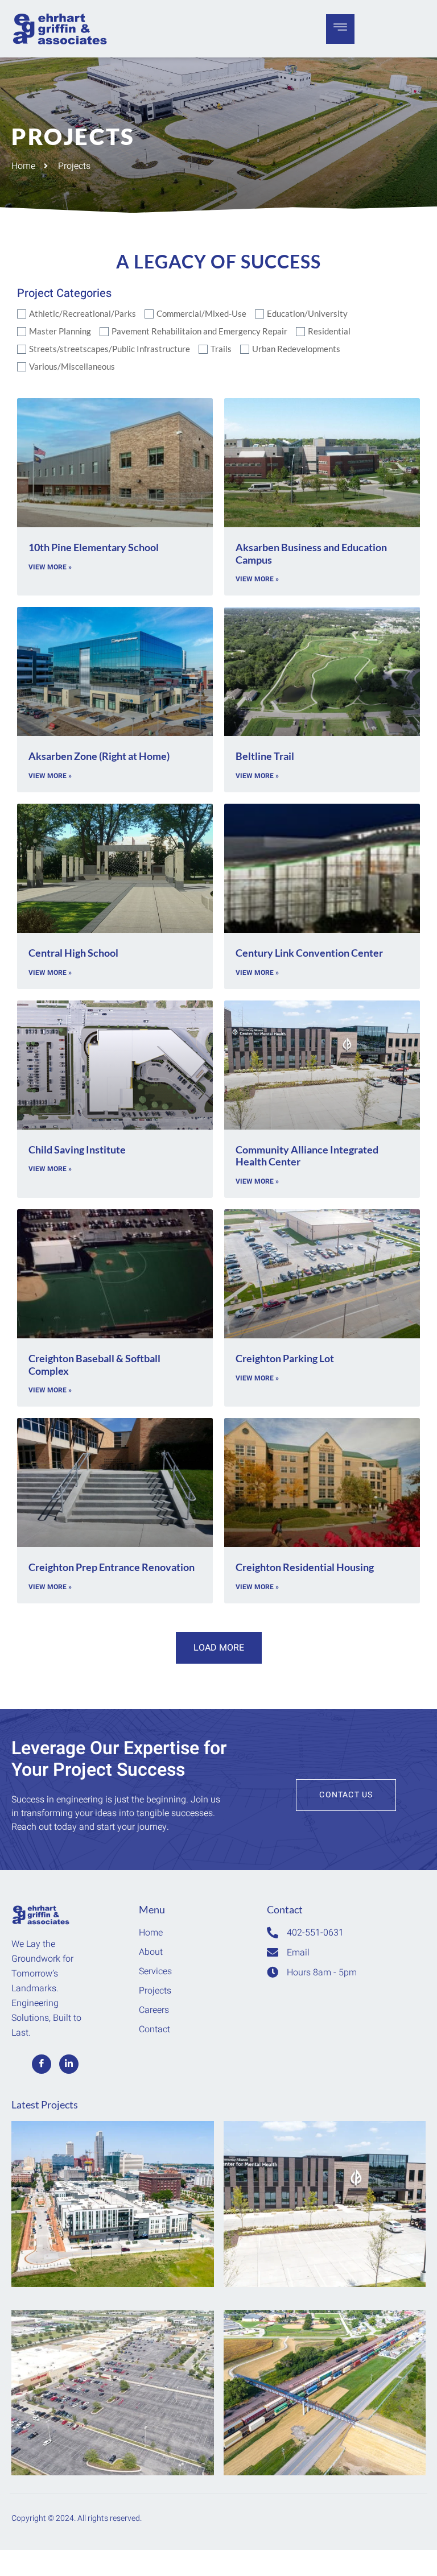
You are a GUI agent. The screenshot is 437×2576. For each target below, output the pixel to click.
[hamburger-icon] (340, 29)
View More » (50, 567)
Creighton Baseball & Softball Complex (94, 1365)
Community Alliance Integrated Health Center (307, 1156)
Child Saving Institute (77, 1150)
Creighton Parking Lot (285, 1358)
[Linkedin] (69, 2064)
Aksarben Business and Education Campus (311, 553)
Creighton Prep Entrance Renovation (112, 1567)
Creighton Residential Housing (305, 1567)
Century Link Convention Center (309, 953)
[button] (219, 1648)
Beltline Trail (265, 756)
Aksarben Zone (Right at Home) (99, 756)
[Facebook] (42, 2064)
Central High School (73, 953)
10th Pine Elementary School (94, 547)
